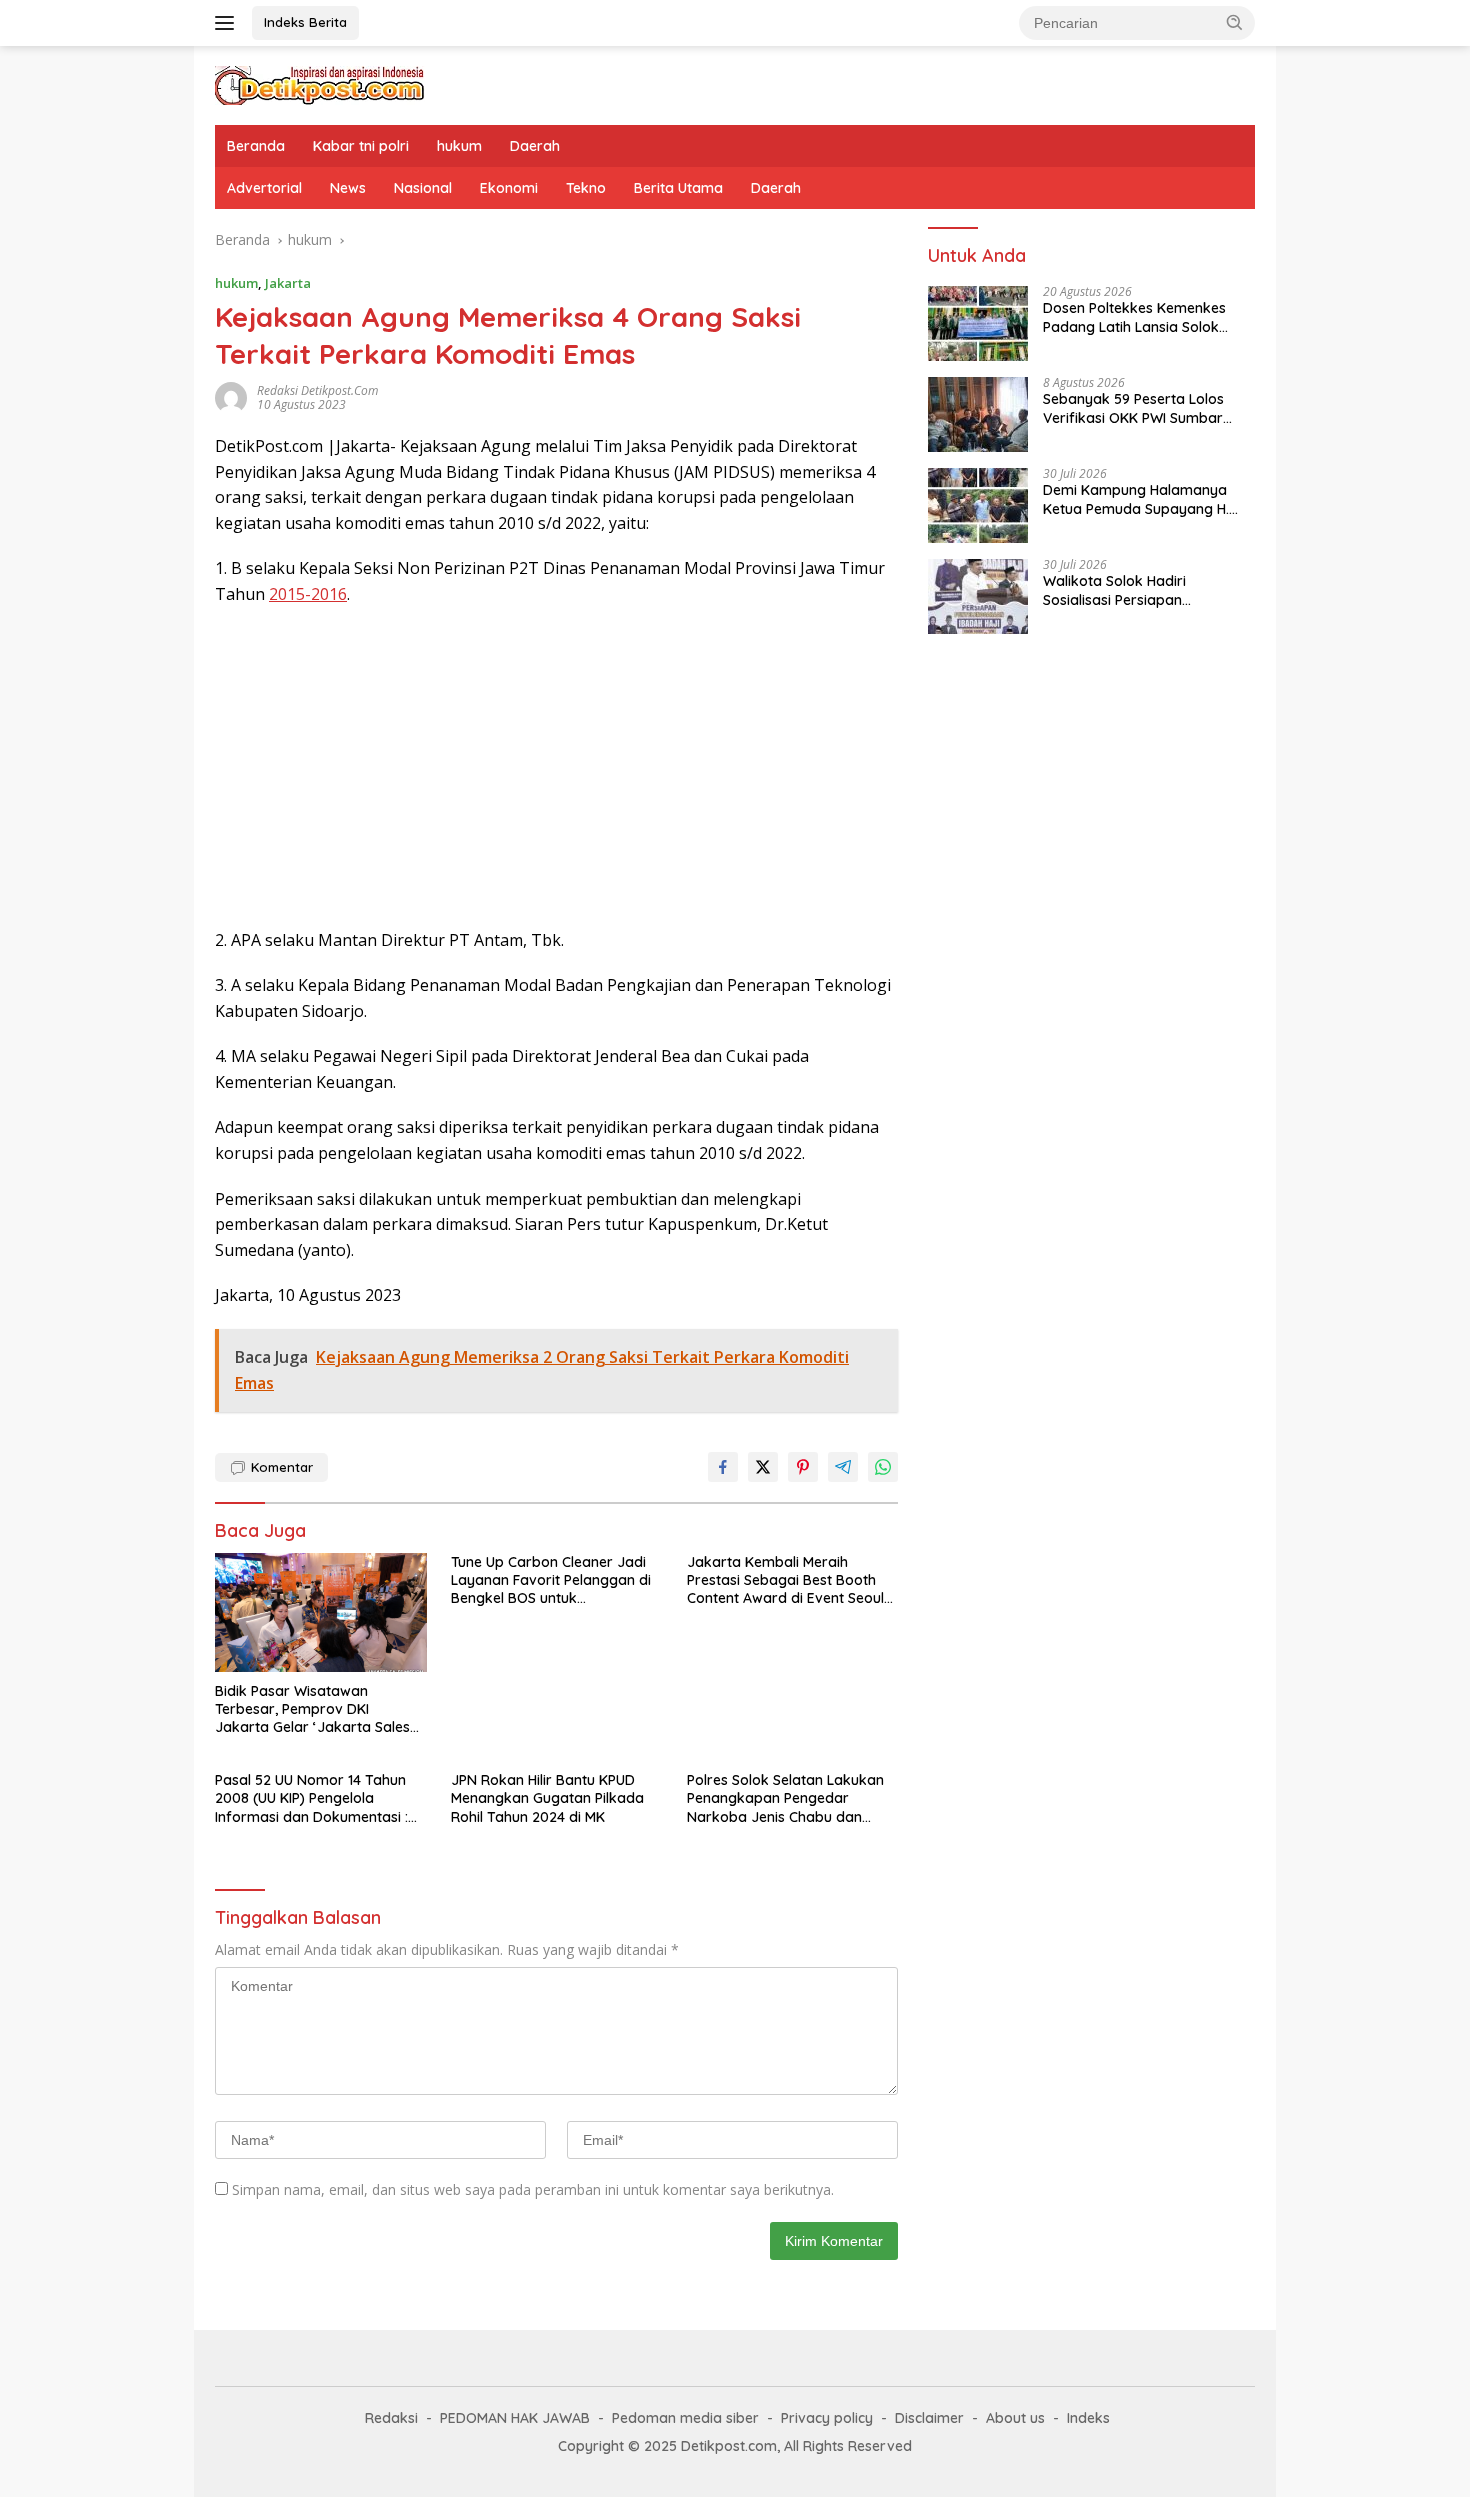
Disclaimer (929, 2418)
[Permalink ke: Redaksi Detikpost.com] (231, 396)
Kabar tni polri (361, 146)
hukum (459, 146)
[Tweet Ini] (763, 1467)
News (348, 188)
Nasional (423, 188)
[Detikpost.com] (320, 83)
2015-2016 (308, 594)
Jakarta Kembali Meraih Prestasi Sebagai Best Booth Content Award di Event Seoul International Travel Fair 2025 (785, 1580)
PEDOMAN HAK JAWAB (515, 2418)
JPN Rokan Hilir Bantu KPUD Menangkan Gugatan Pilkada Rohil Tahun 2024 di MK (547, 1798)
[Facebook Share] (723, 1467)
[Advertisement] (556, 768)
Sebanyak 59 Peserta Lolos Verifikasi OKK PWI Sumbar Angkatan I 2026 (1133, 409)
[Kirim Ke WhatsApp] (883, 1467)
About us (1015, 2418)
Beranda (256, 146)
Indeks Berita (305, 22)
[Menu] (228, 23)
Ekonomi (509, 188)
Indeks (1088, 2418)
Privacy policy (827, 2418)
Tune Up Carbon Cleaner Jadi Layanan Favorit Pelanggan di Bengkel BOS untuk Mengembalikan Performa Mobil (551, 1580)
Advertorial (264, 188)
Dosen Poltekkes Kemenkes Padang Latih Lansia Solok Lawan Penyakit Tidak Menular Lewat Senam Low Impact (1145, 318)
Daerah (535, 146)
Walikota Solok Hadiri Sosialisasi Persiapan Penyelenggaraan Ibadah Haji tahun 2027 (1142, 591)
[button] (1235, 22)
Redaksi (391, 2418)
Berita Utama (678, 188)
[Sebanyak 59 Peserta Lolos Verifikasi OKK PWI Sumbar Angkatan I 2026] (978, 414)
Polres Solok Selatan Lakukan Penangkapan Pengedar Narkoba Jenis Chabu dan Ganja (785, 1798)
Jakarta (288, 283)
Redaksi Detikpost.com (317, 390)
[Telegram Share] (843, 1467)
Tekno (586, 188)
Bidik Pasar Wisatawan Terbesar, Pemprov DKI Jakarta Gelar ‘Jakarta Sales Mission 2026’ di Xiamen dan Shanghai (312, 1709)
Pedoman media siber (685, 2418)
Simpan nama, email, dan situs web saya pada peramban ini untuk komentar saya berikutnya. (533, 2189)
